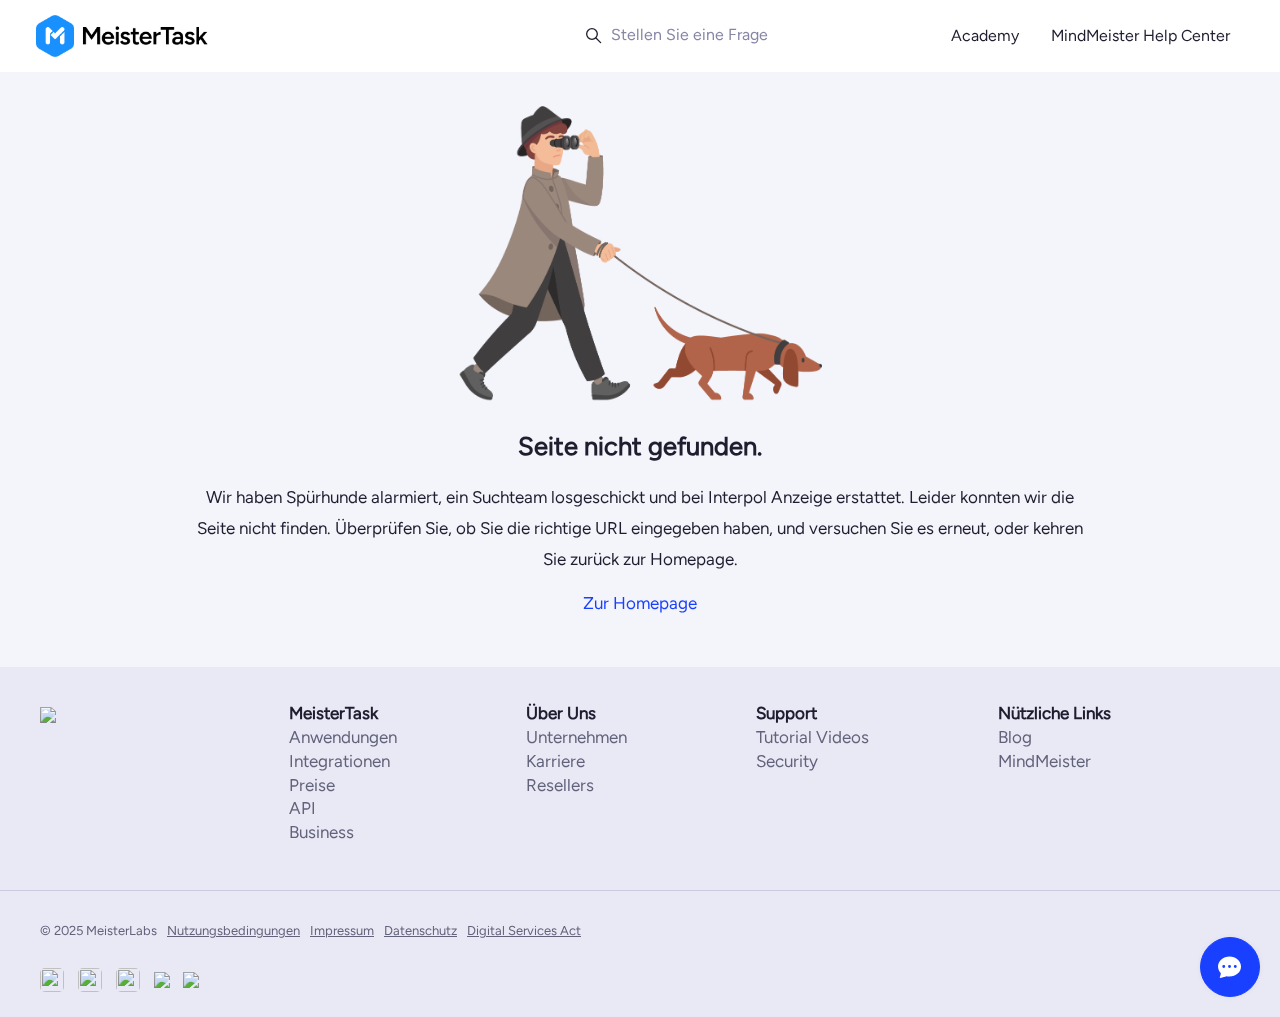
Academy (985, 35)
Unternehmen (576, 737)
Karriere (555, 761)
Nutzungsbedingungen (233, 930)
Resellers (560, 785)
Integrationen (339, 761)
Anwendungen (343, 737)
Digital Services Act (524, 930)
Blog (1015, 737)
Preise (312, 785)
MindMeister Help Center (1140, 35)
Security (787, 761)
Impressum (342, 930)
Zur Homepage (640, 603)
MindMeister (1044, 761)
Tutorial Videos (812, 737)
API (302, 808)
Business (321, 832)
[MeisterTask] (100, 715)
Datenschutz (420, 930)
